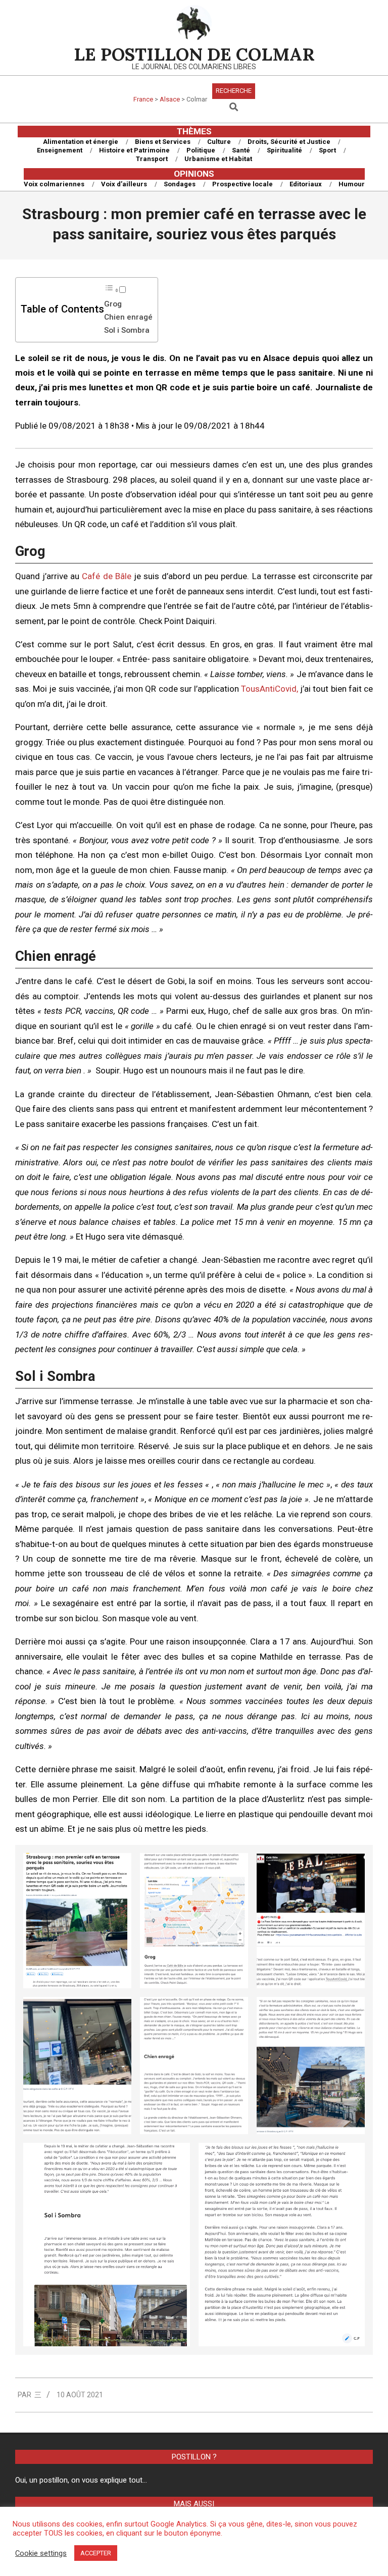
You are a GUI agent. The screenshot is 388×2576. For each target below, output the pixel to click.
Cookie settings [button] (41, 2553)
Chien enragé (128, 317)
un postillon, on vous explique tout (86, 2480)
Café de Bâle (105, 576)
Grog (113, 304)
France (143, 99)
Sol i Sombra (127, 330)
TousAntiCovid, (270, 689)
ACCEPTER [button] (96, 2553)
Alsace (170, 99)
